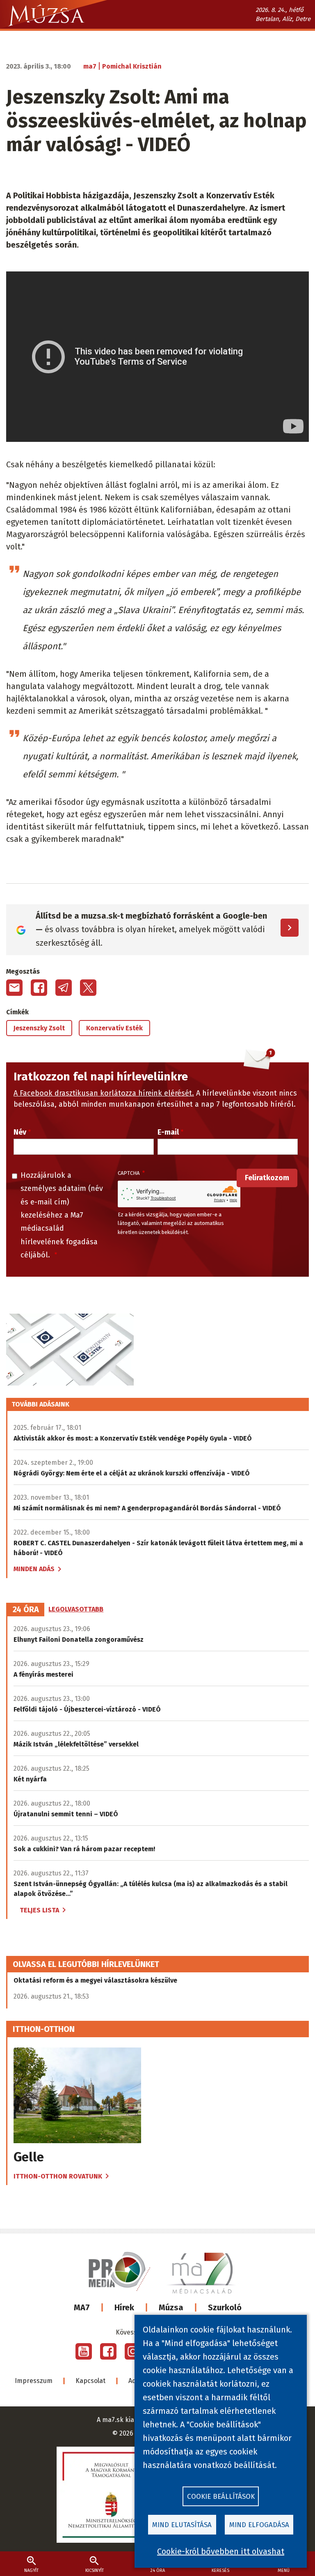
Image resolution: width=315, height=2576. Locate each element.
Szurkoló (225, 2307)
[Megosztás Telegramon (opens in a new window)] (64, 988)
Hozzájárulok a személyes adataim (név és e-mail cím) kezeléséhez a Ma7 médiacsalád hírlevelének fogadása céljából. (62, 1215)
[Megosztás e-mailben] (14, 988)
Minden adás (34, 1569)
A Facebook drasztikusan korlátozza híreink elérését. (104, 1093)
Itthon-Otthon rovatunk (58, 2176)
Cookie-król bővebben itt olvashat (221, 2551)
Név (20, 1132)
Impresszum (34, 2381)
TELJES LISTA (39, 1910)
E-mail (168, 1132)
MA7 (82, 2307)
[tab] (26, 1610)
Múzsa (171, 2307)
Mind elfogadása (259, 2525)
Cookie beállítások (221, 2497)
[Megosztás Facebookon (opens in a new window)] (39, 988)
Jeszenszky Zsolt (39, 1028)
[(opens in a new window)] (84, 2351)
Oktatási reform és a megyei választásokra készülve (95, 1980)
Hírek (124, 2307)
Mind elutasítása (182, 2525)
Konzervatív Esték (114, 1028)
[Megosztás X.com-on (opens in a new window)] (88, 988)
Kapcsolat (90, 2381)
